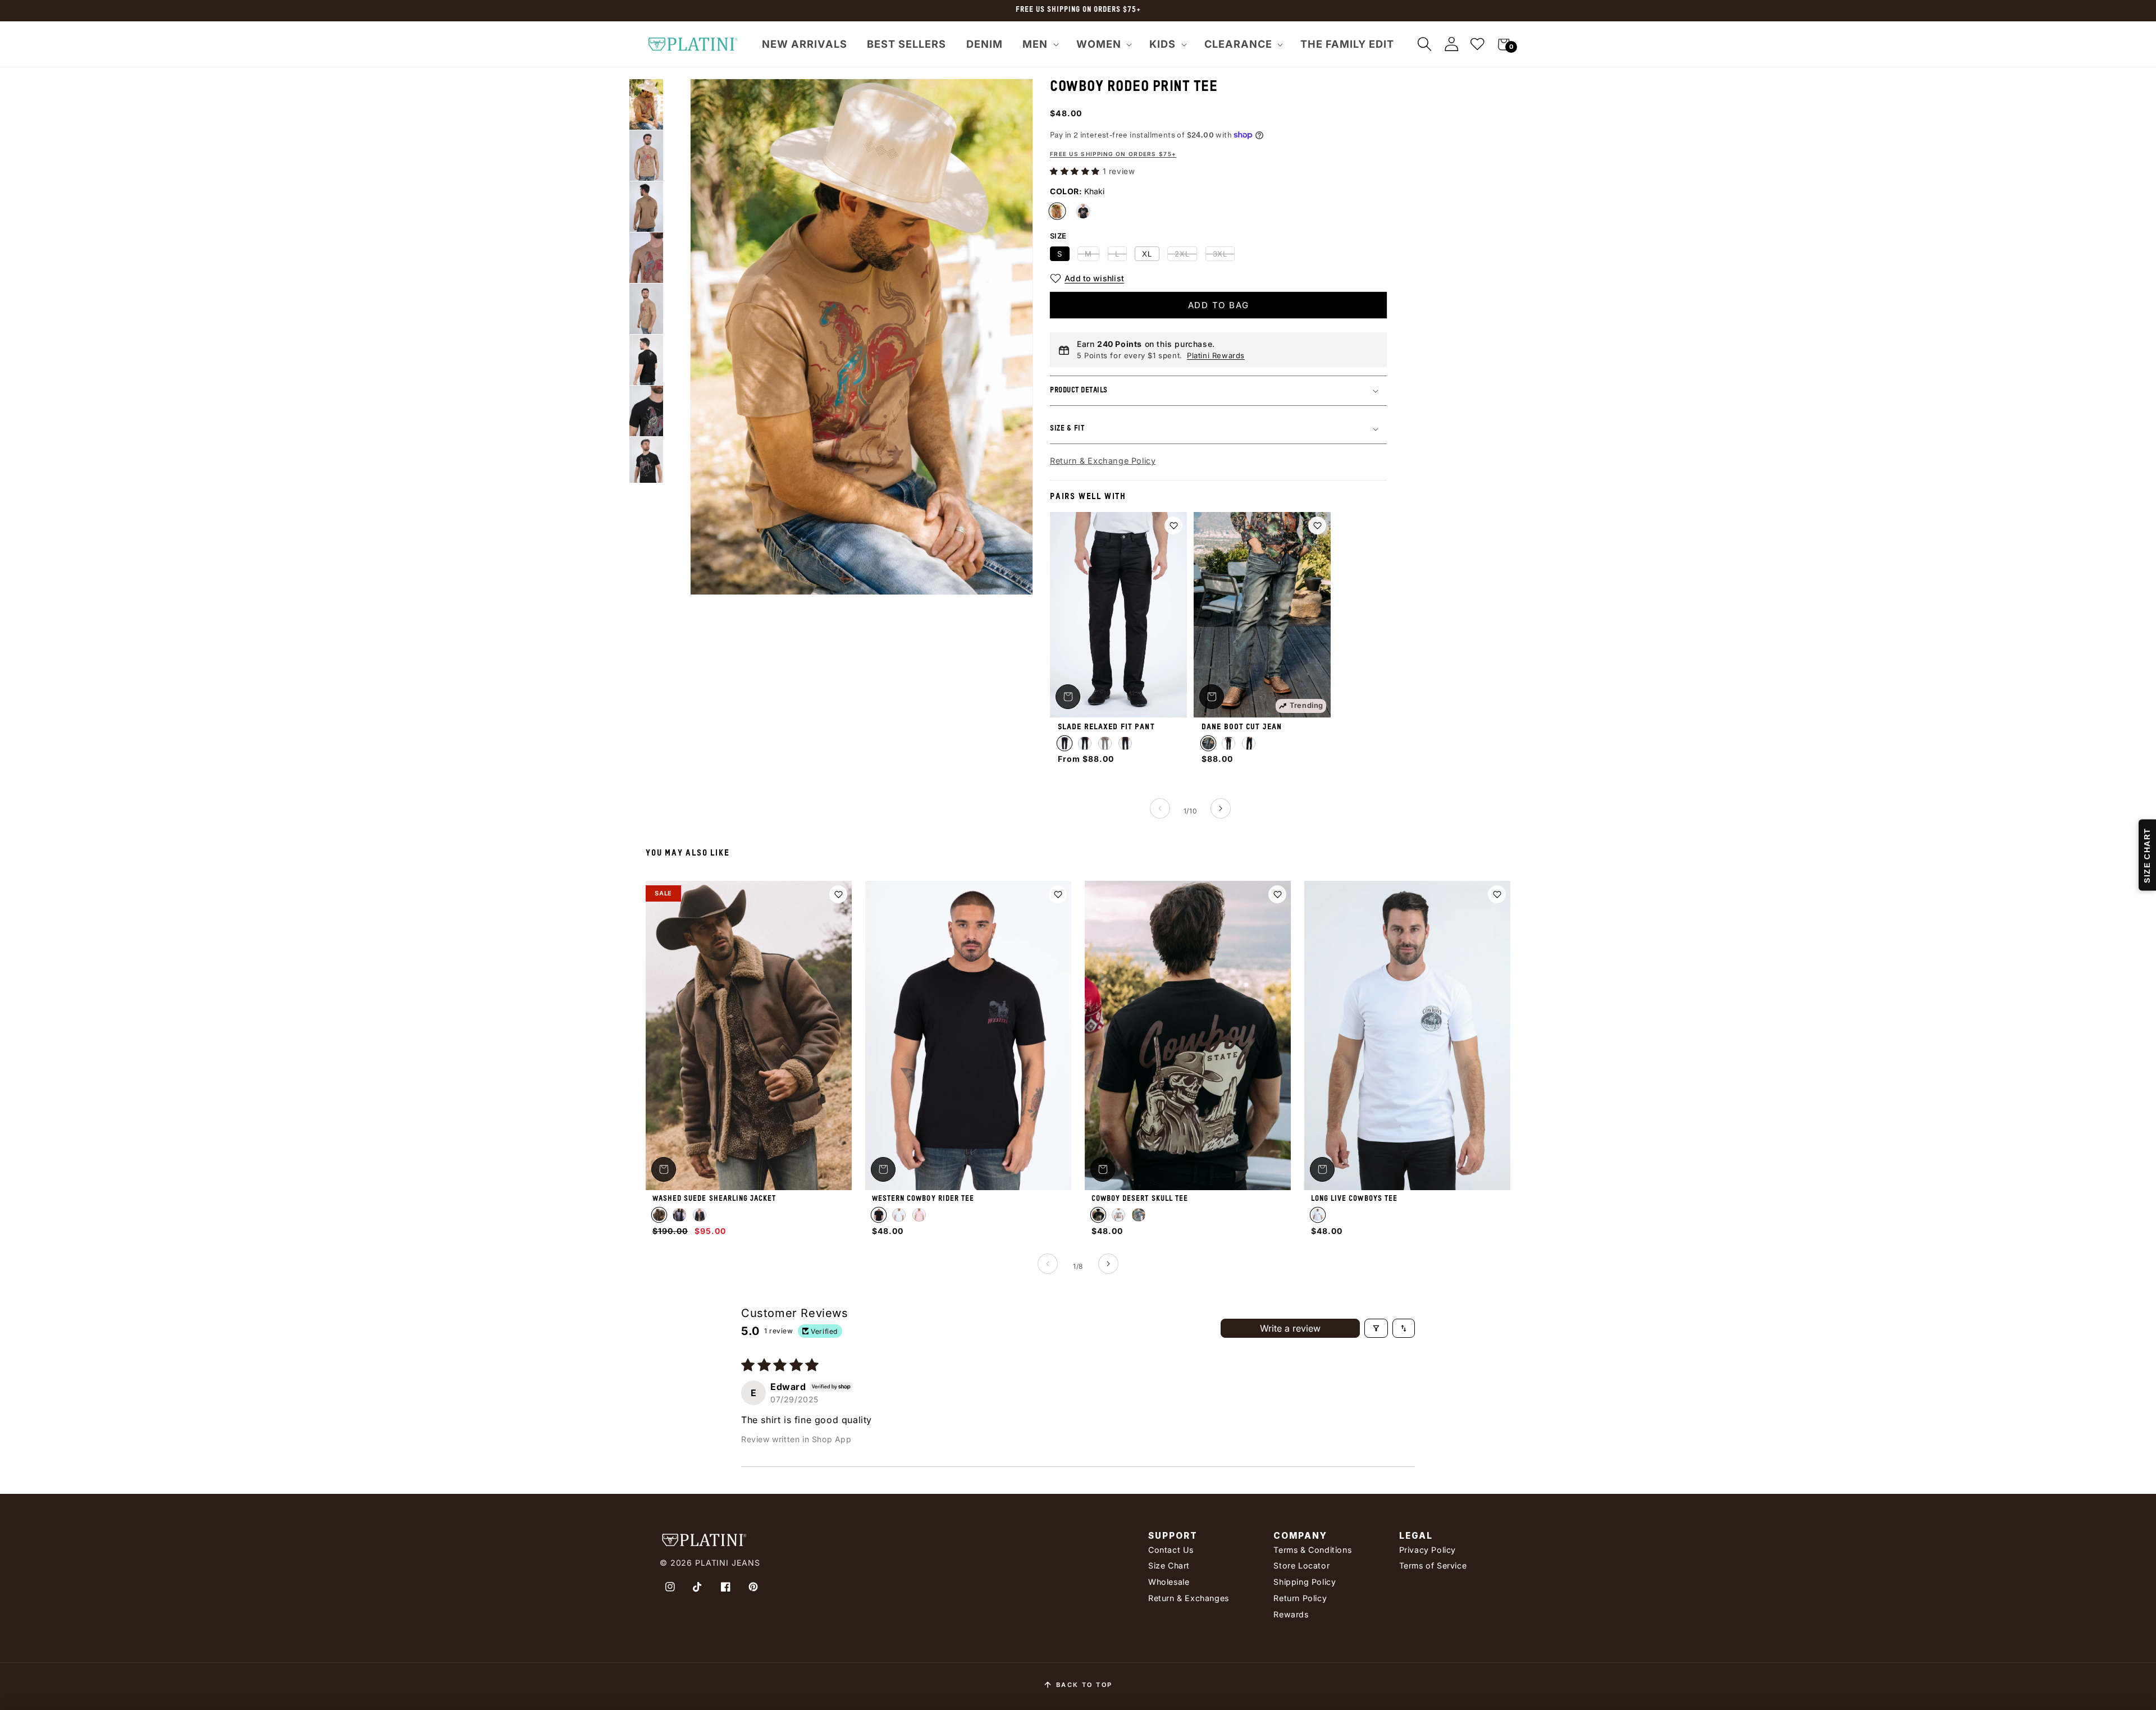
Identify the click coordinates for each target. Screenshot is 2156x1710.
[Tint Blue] (1208, 743)
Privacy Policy (1428, 1550)
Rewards (1291, 1614)
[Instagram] (670, 1587)
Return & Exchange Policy (1103, 461)
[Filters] (1376, 1328)
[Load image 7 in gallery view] (646, 360)
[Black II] (1085, 743)
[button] (1039, 44)
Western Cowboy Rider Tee (923, 1199)
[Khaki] (1057, 211)
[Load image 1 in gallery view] (646, 104)
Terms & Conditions (1312, 1550)
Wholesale (1169, 1582)
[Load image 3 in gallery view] (646, 207)
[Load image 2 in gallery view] (646, 156)
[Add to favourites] (1173, 525)
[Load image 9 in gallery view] (646, 462)
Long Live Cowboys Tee (1354, 1199)
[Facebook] (725, 1587)
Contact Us (1171, 1550)
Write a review (1290, 1328)
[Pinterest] (753, 1587)
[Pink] (919, 1215)
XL (1147, 254)
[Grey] (1105, 743)
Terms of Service (1433, 1565)
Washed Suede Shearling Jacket (714, 1199)
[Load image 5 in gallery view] (646, 309)
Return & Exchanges (1189, 1598)
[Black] (1083, 211)
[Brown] (659, 1215)
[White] (899, 1215)
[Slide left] (1160, 808)
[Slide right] (1221, 808)
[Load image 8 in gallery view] (646, 411)
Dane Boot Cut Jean (1242, 727)
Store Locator (1301, 1565)
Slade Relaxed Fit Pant (1106, 727)
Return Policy (1300, 1598)
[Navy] (1125, 743)
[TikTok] (698, 1587)
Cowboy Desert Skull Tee (1140, 1199)
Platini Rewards (1216, 355)
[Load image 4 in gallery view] (646, 258)
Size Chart (1169, 1565)
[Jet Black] (1228, 743)
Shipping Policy (1305, 1582)
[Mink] (1139, 1215)
